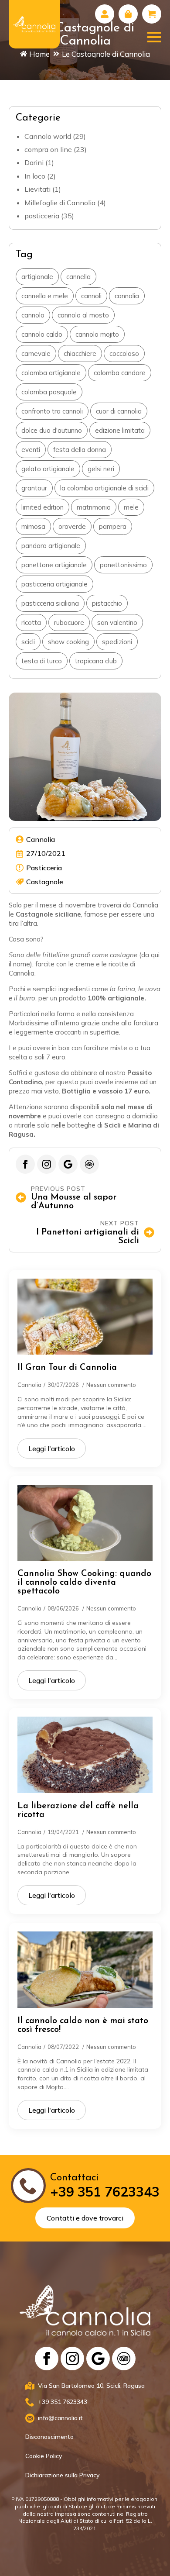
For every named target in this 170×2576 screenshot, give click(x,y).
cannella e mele (45, 296)
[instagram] (47, 1164)
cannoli (91, 296)
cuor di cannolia (119, 411)
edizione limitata (120, 430)
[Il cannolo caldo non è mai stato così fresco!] (85, 1969)
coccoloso (124, 353)
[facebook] (25, 1164)
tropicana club (96, 661)
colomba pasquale (49, 392)
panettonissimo (123, 565)
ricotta (31, 622)
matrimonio (94, 507)
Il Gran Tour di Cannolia (67, 1368)
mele (131, 507)
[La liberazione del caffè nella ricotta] (85, 1755)
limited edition (42, 507)
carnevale (36, 353)
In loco (35, 176)
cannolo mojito (97, 334)
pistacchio (107, 603)
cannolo (33, 315)
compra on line (48, 149)
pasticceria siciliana (50, 603)
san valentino (117, 622)
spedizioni (117, 642)
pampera (113, 526)
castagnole (45, 882)
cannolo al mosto (83, 315)
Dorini (34, 162)
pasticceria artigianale (54, 584)
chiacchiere (80, 353)
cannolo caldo (42, 334)
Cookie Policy (44, 2456)
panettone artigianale (54, 565)
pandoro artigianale (51, 546)
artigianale (37, 277)
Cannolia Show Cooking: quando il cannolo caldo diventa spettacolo (84, 1583)
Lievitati (37, 189)
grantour (34, 488)
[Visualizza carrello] (152, 14)
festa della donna (80, 450)
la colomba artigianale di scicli (104, 488)
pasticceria (42, 216)
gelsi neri (101, 469)
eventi (31, 450)
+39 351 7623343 (105, 2192)
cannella (78, 277)
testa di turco (42, 661)
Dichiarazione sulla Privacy (62, 2475)
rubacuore (69, 622)
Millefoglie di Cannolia (60, 203)
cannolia (127, 296)
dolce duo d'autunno (52, 430)
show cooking (68, 642)
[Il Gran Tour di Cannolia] (85, 1317)
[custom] (68, 1164)
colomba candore (120, 373)
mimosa (33, 526)
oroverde (72, 526)
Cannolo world (48, 136)
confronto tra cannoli (52, 411)
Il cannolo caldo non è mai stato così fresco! (83, 2025)
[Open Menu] (154, 37)
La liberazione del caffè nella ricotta (78, 1810)
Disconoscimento (49, 2437)
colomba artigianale (51, 373)
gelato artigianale (48, 469)
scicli (28, 642)
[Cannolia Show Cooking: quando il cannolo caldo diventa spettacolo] (85, 1523)
